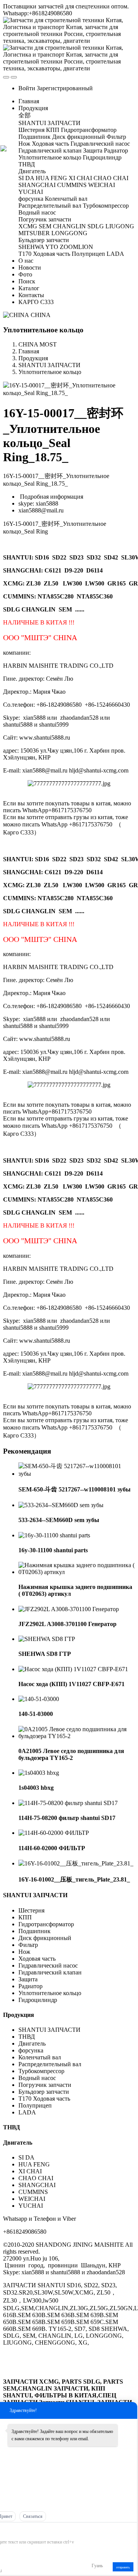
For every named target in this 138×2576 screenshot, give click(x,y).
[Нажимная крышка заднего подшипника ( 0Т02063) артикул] (77, 1572)
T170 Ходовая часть (44, 2099)
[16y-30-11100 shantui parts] (54, 1535)
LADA (27, 2112)
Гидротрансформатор (46, 1924)
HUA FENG (34, 2164)
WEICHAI (32, 2199)
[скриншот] (26, 2530)
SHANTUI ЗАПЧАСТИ (49, 365)
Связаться (33, 2516)
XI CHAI (30, 2171)
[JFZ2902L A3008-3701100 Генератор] (69, 1609)
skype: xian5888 (38, 503)
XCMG (13, 583)
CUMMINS (33, 2192)
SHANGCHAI (37, 2185)
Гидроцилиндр (38, 2000)
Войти (27, 88)
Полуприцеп (35, 2105)
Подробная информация (51, 497)
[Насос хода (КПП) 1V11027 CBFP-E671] (73, 1669)
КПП (25, 1917)
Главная (29, 101)
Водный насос (37, 2078)
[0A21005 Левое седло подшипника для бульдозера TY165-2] (77, 1736)
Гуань (97, 2566)
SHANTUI (17, 557)
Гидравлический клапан (50, 1972)
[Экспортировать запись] (131, 2530)
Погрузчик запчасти (45, 2085)
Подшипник (34, 1931)
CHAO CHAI (36, 2178)
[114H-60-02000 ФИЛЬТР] (54, 1833)
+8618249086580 (25, 2232)
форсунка (31, 2050)
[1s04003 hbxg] (39, 1773)
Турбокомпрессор (41, 2071)
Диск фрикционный (45, 1938)
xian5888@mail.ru (41, 510)
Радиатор (30, 1986)
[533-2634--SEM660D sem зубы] (61, 1505)
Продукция (33, 358)
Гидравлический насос (48, 1965)
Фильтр (28, 1945)
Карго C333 (18, 832)
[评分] (6, 2531)
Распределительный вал (50, 2064)
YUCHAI (31, 2206)
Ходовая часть (37, 1959)
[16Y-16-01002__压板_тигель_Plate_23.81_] (76, 1863)
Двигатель (33, 2043)
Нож (24, 1952)
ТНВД (27, 2037)
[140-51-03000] (39, 1699)
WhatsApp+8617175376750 (57, 810)
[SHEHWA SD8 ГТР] (47, 1639)
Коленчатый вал (40, 2057)
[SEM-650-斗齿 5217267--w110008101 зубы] (77, 1474)
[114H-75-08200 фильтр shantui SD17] (68, 1803)
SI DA (26, 2157)
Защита (28, 1979)
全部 (25, 115)
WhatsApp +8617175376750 (77, 824)
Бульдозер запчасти (44, 2092)
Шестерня (31, 1910)
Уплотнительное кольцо (50, 372)
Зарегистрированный (65, 88)
